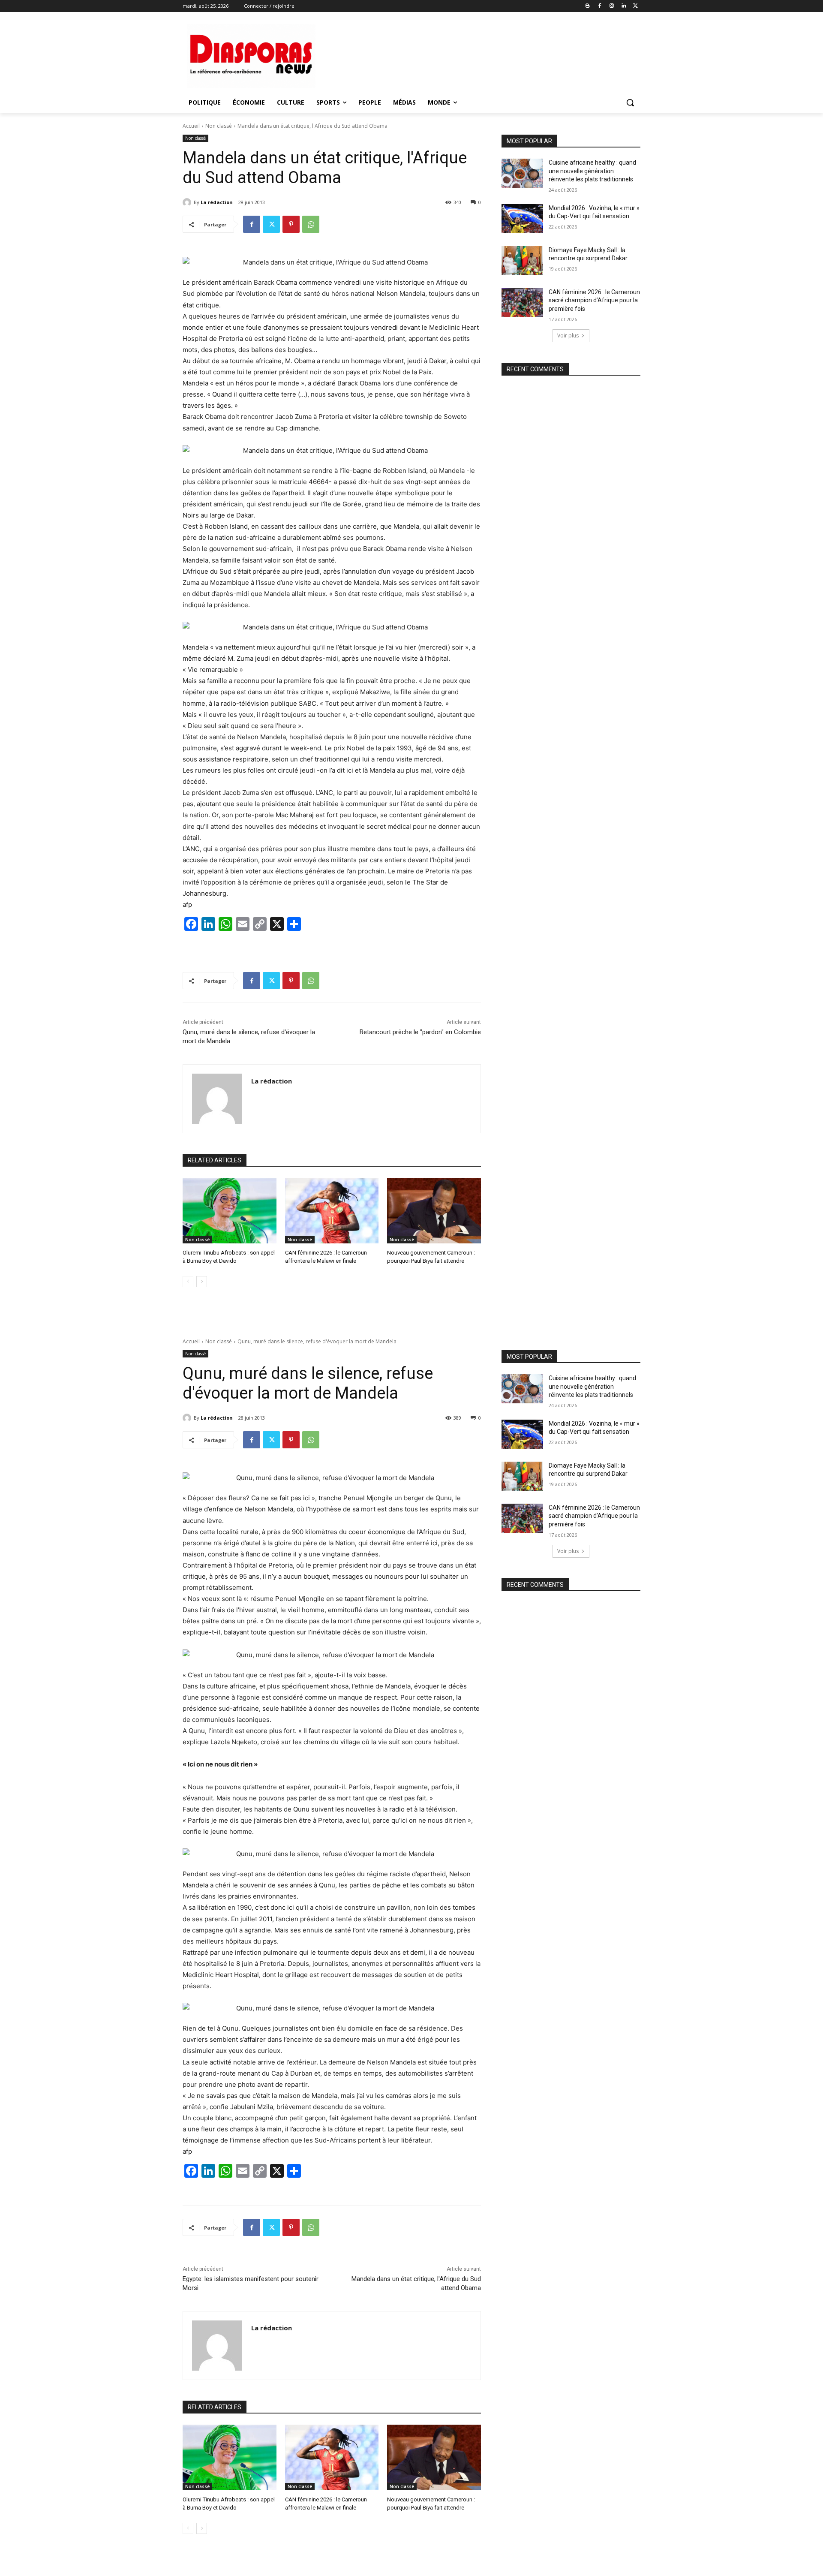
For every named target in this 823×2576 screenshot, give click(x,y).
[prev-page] (188, 1282)
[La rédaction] (188, 202)
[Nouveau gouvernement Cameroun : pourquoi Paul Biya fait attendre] (434, 1211)
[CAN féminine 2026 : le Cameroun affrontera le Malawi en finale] (332, 1211)
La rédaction (217, 202)
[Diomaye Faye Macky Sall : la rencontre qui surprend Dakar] (522, 261)
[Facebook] (600, 6)
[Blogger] (588, 6)
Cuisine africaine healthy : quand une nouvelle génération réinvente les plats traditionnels (592, 171)
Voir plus (568, 336)
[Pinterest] (291, 224)
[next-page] (202, 1282)
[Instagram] (612, 6)
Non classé (219, 126)
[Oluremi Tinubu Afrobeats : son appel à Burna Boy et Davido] (230, 1211)
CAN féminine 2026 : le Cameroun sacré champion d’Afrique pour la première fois (594, 300)
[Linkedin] (623, 6)
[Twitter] (635, 6)
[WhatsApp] (311, 224)
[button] (630, 102)
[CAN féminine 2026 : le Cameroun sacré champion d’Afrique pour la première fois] (522, 303)
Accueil (191, 126)
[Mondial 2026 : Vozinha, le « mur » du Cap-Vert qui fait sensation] (522, 219)
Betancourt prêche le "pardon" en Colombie (420, 1032)
